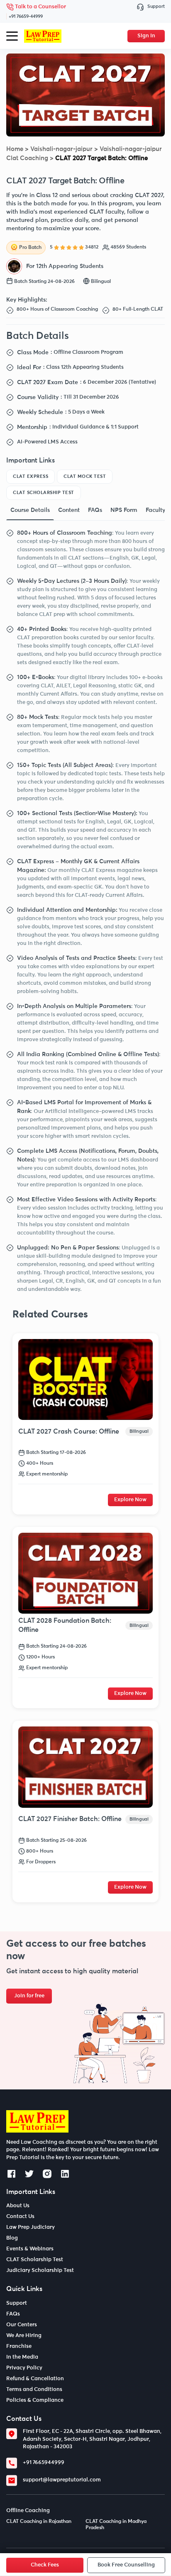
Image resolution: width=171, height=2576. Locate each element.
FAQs (13, 2314)
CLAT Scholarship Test (44, 493)
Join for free (29, 1996)
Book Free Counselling (126, 2565)
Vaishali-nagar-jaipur (61, 149)
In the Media (22, 2357)
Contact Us (20, 2217)
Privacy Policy (24, 2368)
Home (15, 149)
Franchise (19, 2346)
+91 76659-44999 (26, 16)
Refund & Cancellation (35, 2379)
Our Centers (22, 2325)
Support (156, 6)
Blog (12, 2238)
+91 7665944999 (44, 2463)
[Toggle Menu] (12, 36)
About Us (18, 2206)
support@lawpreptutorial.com (62, 2480)
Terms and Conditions (34, 2390)
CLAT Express (31, 476)
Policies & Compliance (35, 2400)
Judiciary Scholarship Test (40, 2270)
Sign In (146, 36)
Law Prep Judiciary (31, 2227)
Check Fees (45, 2565)
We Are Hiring (24, 2336)
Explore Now (130, 1500)
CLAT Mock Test (85, 476)
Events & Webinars (30, 2249)
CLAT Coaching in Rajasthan (39, 2522)
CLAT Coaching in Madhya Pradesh (116, 2525)
